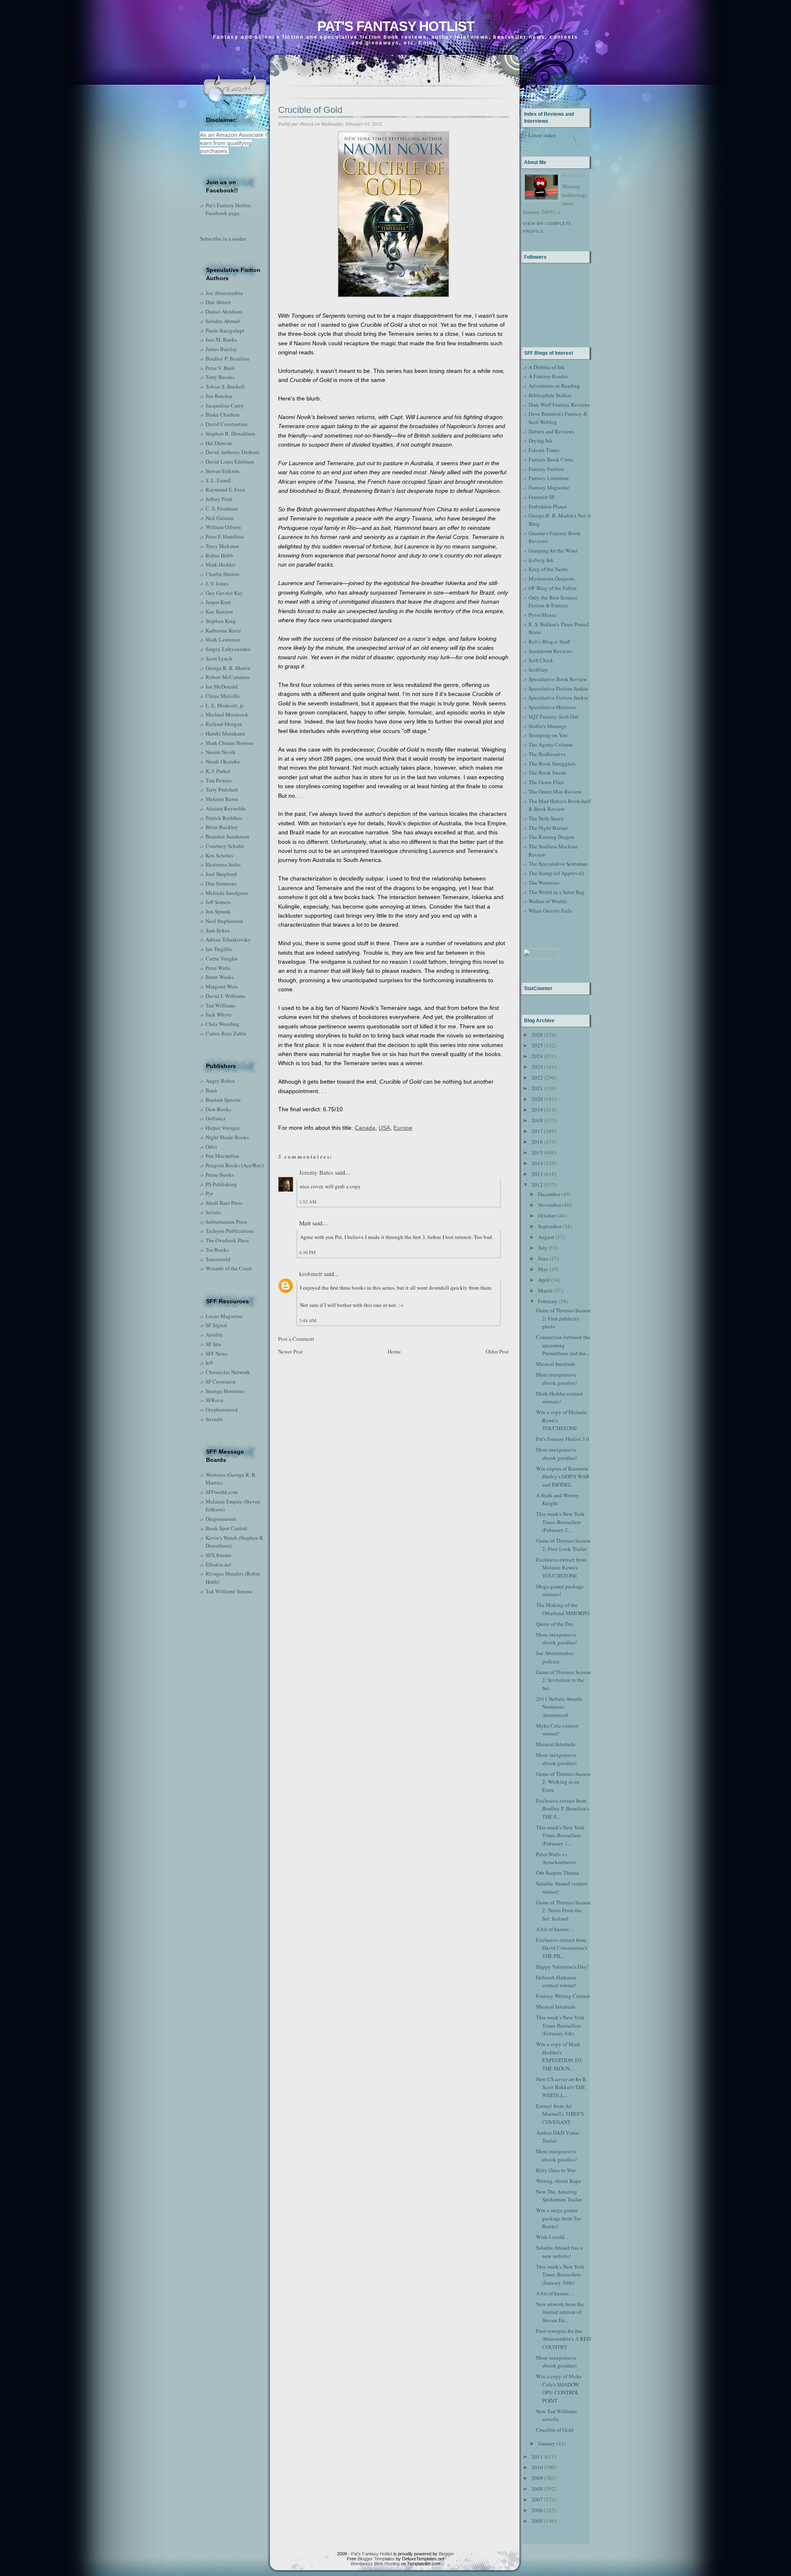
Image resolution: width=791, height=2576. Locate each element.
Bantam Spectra (223, 1100)
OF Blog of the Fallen (553, 588)
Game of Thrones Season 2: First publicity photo (563, 1318)
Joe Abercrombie (224, 293)
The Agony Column (551, 745)
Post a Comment (296, 1339)
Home (394, 1351)
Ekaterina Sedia (223, 864)
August (546, 1237)
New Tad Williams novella (556, 2415)
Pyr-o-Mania (542, 615)
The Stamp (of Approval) (556, 873)
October (547, 1215)
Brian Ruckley (222, 827)
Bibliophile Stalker (550, 395)
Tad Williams (220, 1005)
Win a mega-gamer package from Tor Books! (558, 2218)
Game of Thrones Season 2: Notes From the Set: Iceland (563, 1910)
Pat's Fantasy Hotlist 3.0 (563, 1439)
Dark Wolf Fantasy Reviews (559, 405)
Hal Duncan (219, 443)
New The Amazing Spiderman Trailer (559, 2196)
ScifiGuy (538, 670)
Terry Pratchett (222, 789)
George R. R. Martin (228, 668)
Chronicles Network (228, 1372)
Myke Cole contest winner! (557, 1730)
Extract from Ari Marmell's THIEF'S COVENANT (560, 2114)
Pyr (209, 1193)
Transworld (218, 1259)
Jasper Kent (218, 602)
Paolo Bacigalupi (225, 330)
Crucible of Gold (310, 110)
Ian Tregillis (219, 949)
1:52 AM (308, 1202)
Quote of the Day (555, 1624)
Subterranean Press (226, 1222)
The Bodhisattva (547, 754)
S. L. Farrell (218, 480)
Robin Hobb (219, 555)
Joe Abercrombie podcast (555, 1657)
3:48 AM (308, 1320)
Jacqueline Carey (225, 405)
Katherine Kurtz (223, 630)
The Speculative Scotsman (558, 864)
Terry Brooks (220, 377)
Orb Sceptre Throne (558, 1873)
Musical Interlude (556, 1364)
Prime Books (220, 1175)
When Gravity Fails (550, 911)
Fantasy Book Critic (551, 459)
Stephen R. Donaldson (231, 433)
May (543, 1269)
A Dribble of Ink (547, 367)
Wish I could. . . (553, 2237)
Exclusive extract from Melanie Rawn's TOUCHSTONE (561, 1568)
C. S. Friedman (222, 508)
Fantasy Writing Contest (563, 1996)
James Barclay (221, 349)
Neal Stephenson (224, 921)
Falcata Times (544, 450)
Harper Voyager (223, 1128)
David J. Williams (225, 996)
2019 (537, 1110)
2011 (537, 2457)
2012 (537, 1185)
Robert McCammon (228, 677)
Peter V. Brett (220, 368)
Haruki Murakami (225, 733)
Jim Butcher (219, 396)
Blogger (446, 2554)
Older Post (497, 1351)
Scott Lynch (219, 658)
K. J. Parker (218, 771)
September (550, 1226)
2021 (537, 1088)
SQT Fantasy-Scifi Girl (553, 717)
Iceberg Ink (541, 560)
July (543, 1248)
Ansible (214, 1335)
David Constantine (227, 424)
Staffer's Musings (548, 726)
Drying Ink (541, 440)
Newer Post (290, 1351)
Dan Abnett (218, 302)
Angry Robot (220, 1081)
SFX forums (218, 1555)
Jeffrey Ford (219, 499)
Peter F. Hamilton (225, 536)
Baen (211, 1090)
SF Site (213, 1344)
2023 (537, 1067)
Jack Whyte (219, 1014)
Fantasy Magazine (549, 487)
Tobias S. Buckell (225, 386)
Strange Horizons (225, 1391)
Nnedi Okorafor (223, 761)
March (545, 1290)
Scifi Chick (541, 660)
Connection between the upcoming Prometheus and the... (563, 1345)
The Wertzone (544, 883)
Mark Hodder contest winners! (559, 1398)
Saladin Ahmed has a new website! (559, 2252)
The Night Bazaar (548, 828)
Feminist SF (542, 497)
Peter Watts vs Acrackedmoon (556, 1858)
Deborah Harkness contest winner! (556, 1981)
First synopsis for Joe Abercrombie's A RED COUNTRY (563, 2339)
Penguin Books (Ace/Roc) (235, 1165)
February (548, 1301)
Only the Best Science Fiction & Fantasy (553, 602)
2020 (537, 1099)
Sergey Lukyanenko (228, 649)
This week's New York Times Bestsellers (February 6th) (560, 2025)
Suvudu (214, 1419)
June (543, 1258)
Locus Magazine (224, 1316)
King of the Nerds (548, 569)
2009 (537, 2478)
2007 (537, 2499)
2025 (537, 1045)
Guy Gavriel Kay (224, 593)
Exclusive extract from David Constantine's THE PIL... (562, 1948)
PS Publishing (221, 1184)
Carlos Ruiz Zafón (226, 1033)
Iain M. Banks (221, 340)
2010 (537, 2467)
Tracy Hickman (222, 546)
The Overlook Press (227, 1240)
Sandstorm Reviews (550, 651)
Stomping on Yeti (548, 735)
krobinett (311, 1274)
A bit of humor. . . (555, 1929)
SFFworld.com (222, 1492)
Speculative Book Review (558, 679)
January (547, 2443)
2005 (537, 2521)
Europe (403, 1128)
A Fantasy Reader (548, 376)
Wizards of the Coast (229, 1268)
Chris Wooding (222, 1024)
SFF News (216, 1354)
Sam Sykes (218, 930)
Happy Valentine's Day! (562, 1967)
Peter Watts (218, 968)
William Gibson (223, 527)
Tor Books (217, 1250)
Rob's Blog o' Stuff (549, 642)
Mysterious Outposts (552, 578)
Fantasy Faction (546, 469)
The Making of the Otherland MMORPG (563, 1609)
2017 (537, 1131)
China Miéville (223, 696)
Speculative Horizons (552, 707)
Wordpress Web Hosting (375, 2564)
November (550, 1205)
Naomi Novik (221, 752)
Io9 (209, 1363)
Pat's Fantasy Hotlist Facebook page (228, 209)
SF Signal (216, 1325)
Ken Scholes (219, 855)
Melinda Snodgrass (227, 893)
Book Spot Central (226, 1528)
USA (384, 1128)
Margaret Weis (222, 986)
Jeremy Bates (316, 1172)
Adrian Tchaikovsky (228, 939)
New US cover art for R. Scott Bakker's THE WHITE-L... (562, 2087)
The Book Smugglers (552, 763)
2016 (537, 1142)
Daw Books (218, 1109)
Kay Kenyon (219, 611)
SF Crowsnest (221, 1382)
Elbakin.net (219, 1564)
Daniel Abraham (224, 311)
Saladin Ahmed (223, 321)
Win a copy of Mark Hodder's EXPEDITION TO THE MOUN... (559, 2056)
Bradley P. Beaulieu (228, 358)
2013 (537, 1174)
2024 (537, 1056)
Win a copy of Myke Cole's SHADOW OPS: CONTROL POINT (559, 2388)
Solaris (213, 1212)
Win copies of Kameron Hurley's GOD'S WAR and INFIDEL (563, 1477)
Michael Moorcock (227, 714)
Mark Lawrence (223, 639)
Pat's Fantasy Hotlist (396, 26)
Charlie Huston (222, 574)
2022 (537, 1077)
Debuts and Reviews (551, 431)
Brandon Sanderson (227, 836)
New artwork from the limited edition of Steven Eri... (560, 2312)
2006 (537, 2510)
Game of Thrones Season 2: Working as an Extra (563, 1782)
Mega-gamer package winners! (560, 1590)
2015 (537, 1152)
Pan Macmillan (222, 1156)
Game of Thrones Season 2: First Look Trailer (563, 1545)
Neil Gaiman (220, 518)
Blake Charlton (223, 415)
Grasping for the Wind (553, 550)
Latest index (542, 135)
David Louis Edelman (230, 461)
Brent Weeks (220, 977)
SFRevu (214, 1400)
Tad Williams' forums (229, 1591)
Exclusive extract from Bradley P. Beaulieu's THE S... (563, 1809)
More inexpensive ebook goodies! (556, 1379)
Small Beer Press (224, 1203)
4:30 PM (307, 1252)
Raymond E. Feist (225, 489)
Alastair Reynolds (226, 808)
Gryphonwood (222, 1410)
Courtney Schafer (225, 846)
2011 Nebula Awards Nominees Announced (559, 1707)
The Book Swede (548, 773)
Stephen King (221, 621)
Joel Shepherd (221, 874)
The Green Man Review (555, 792)
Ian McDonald (222, 686)
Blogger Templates (376, 2559)
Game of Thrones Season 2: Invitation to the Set (563, 1680)
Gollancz (216, 1118)
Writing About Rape (558, 2181)
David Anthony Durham (232, 452)
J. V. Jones (217, 583)
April (544, 1280)
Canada (365, 1128)
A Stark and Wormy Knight (558, 1499)
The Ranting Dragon (551, 837)
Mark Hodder (220, 564)
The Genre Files (546, 782)
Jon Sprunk (218, 911)
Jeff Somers (218, 902)
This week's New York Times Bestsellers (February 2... (560, 1522)
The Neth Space (546, 818)
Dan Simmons (221, 883)
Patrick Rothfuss (224, 818)
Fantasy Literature (549, 478)
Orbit (211, 1147)
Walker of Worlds (548, 901)
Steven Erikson (222, 471)
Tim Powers (219, 780)
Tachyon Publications (230, 1231)
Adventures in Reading (554, 386)
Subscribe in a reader (223, 239)
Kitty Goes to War (556, 2170)
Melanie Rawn (222, 799)
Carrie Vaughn (222, 958)
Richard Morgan (224, 724)
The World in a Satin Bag (557, 892)
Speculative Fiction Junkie (558, 688)
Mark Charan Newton (229, 743)
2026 (537, 1035)
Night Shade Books (227, 1137)
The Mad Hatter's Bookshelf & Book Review (560, 805)
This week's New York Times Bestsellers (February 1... (560, 1835)
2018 (537, 1120)
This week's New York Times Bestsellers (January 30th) (560, 2275)
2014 (537, 1163)
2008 (537, 2489)
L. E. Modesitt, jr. (225, 705)
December (549, 1194)
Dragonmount (221, 1519)
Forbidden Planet (548, 506)
